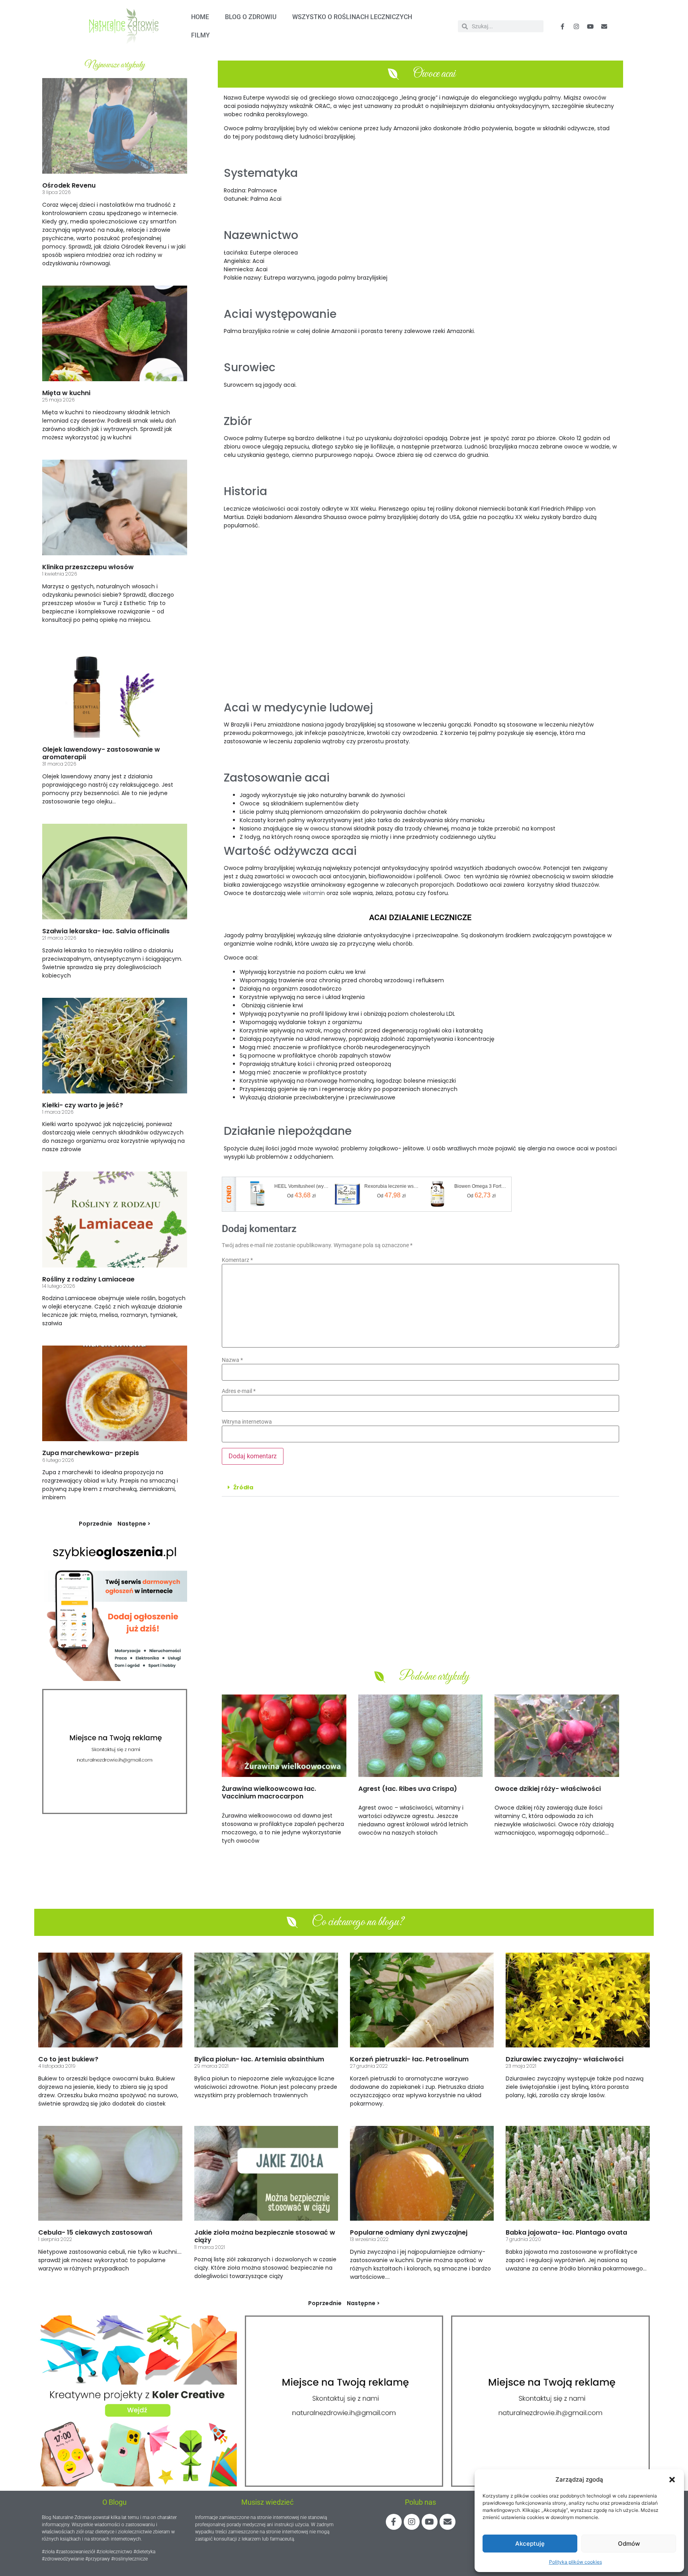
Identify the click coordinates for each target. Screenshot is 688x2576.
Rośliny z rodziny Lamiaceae (88, 1279)
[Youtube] (590, 26)
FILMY (200, 35)
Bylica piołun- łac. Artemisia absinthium (259, 2059)
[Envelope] (604, 26)
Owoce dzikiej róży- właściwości (548, 1789)
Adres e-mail (239, 1391)
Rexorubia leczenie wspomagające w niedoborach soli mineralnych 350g (391, 1186)
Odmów (629, 2544)
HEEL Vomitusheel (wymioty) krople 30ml (301, 1186)
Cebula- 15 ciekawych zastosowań (95, 2232)
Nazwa (232, 1360)
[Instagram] (412, 2522)
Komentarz (237, 1260)
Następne (132, 1524)
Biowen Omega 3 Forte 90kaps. (481, 1186)
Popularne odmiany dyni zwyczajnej (409, 2232)
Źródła (243, 1487)
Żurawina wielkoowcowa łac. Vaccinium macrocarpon (269, 1792)
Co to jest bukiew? (68, 2059)
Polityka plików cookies (576, 2562)
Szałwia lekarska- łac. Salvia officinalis (106, 931)
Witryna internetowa (247, 1422)
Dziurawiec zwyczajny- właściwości (565, 2059)
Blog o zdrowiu (251, 17)
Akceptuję (530, 2544)
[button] (672, 2480)
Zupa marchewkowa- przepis (91, 1453)
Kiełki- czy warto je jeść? (83, 1105)
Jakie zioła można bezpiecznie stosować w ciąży (265, 2236)
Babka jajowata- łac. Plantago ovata (566, 2232)
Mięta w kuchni (66, 393)
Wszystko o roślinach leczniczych (352, 17)
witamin (314, 893)
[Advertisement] (420, 618)
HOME (200, 17)
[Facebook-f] (563, 26)
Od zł (301, 1195)
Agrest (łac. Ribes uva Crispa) (408, 1789)
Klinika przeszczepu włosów (88, 567)
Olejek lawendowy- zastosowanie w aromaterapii (101, 753)
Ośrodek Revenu (69, 185)
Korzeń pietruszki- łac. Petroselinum (409, 2059)
